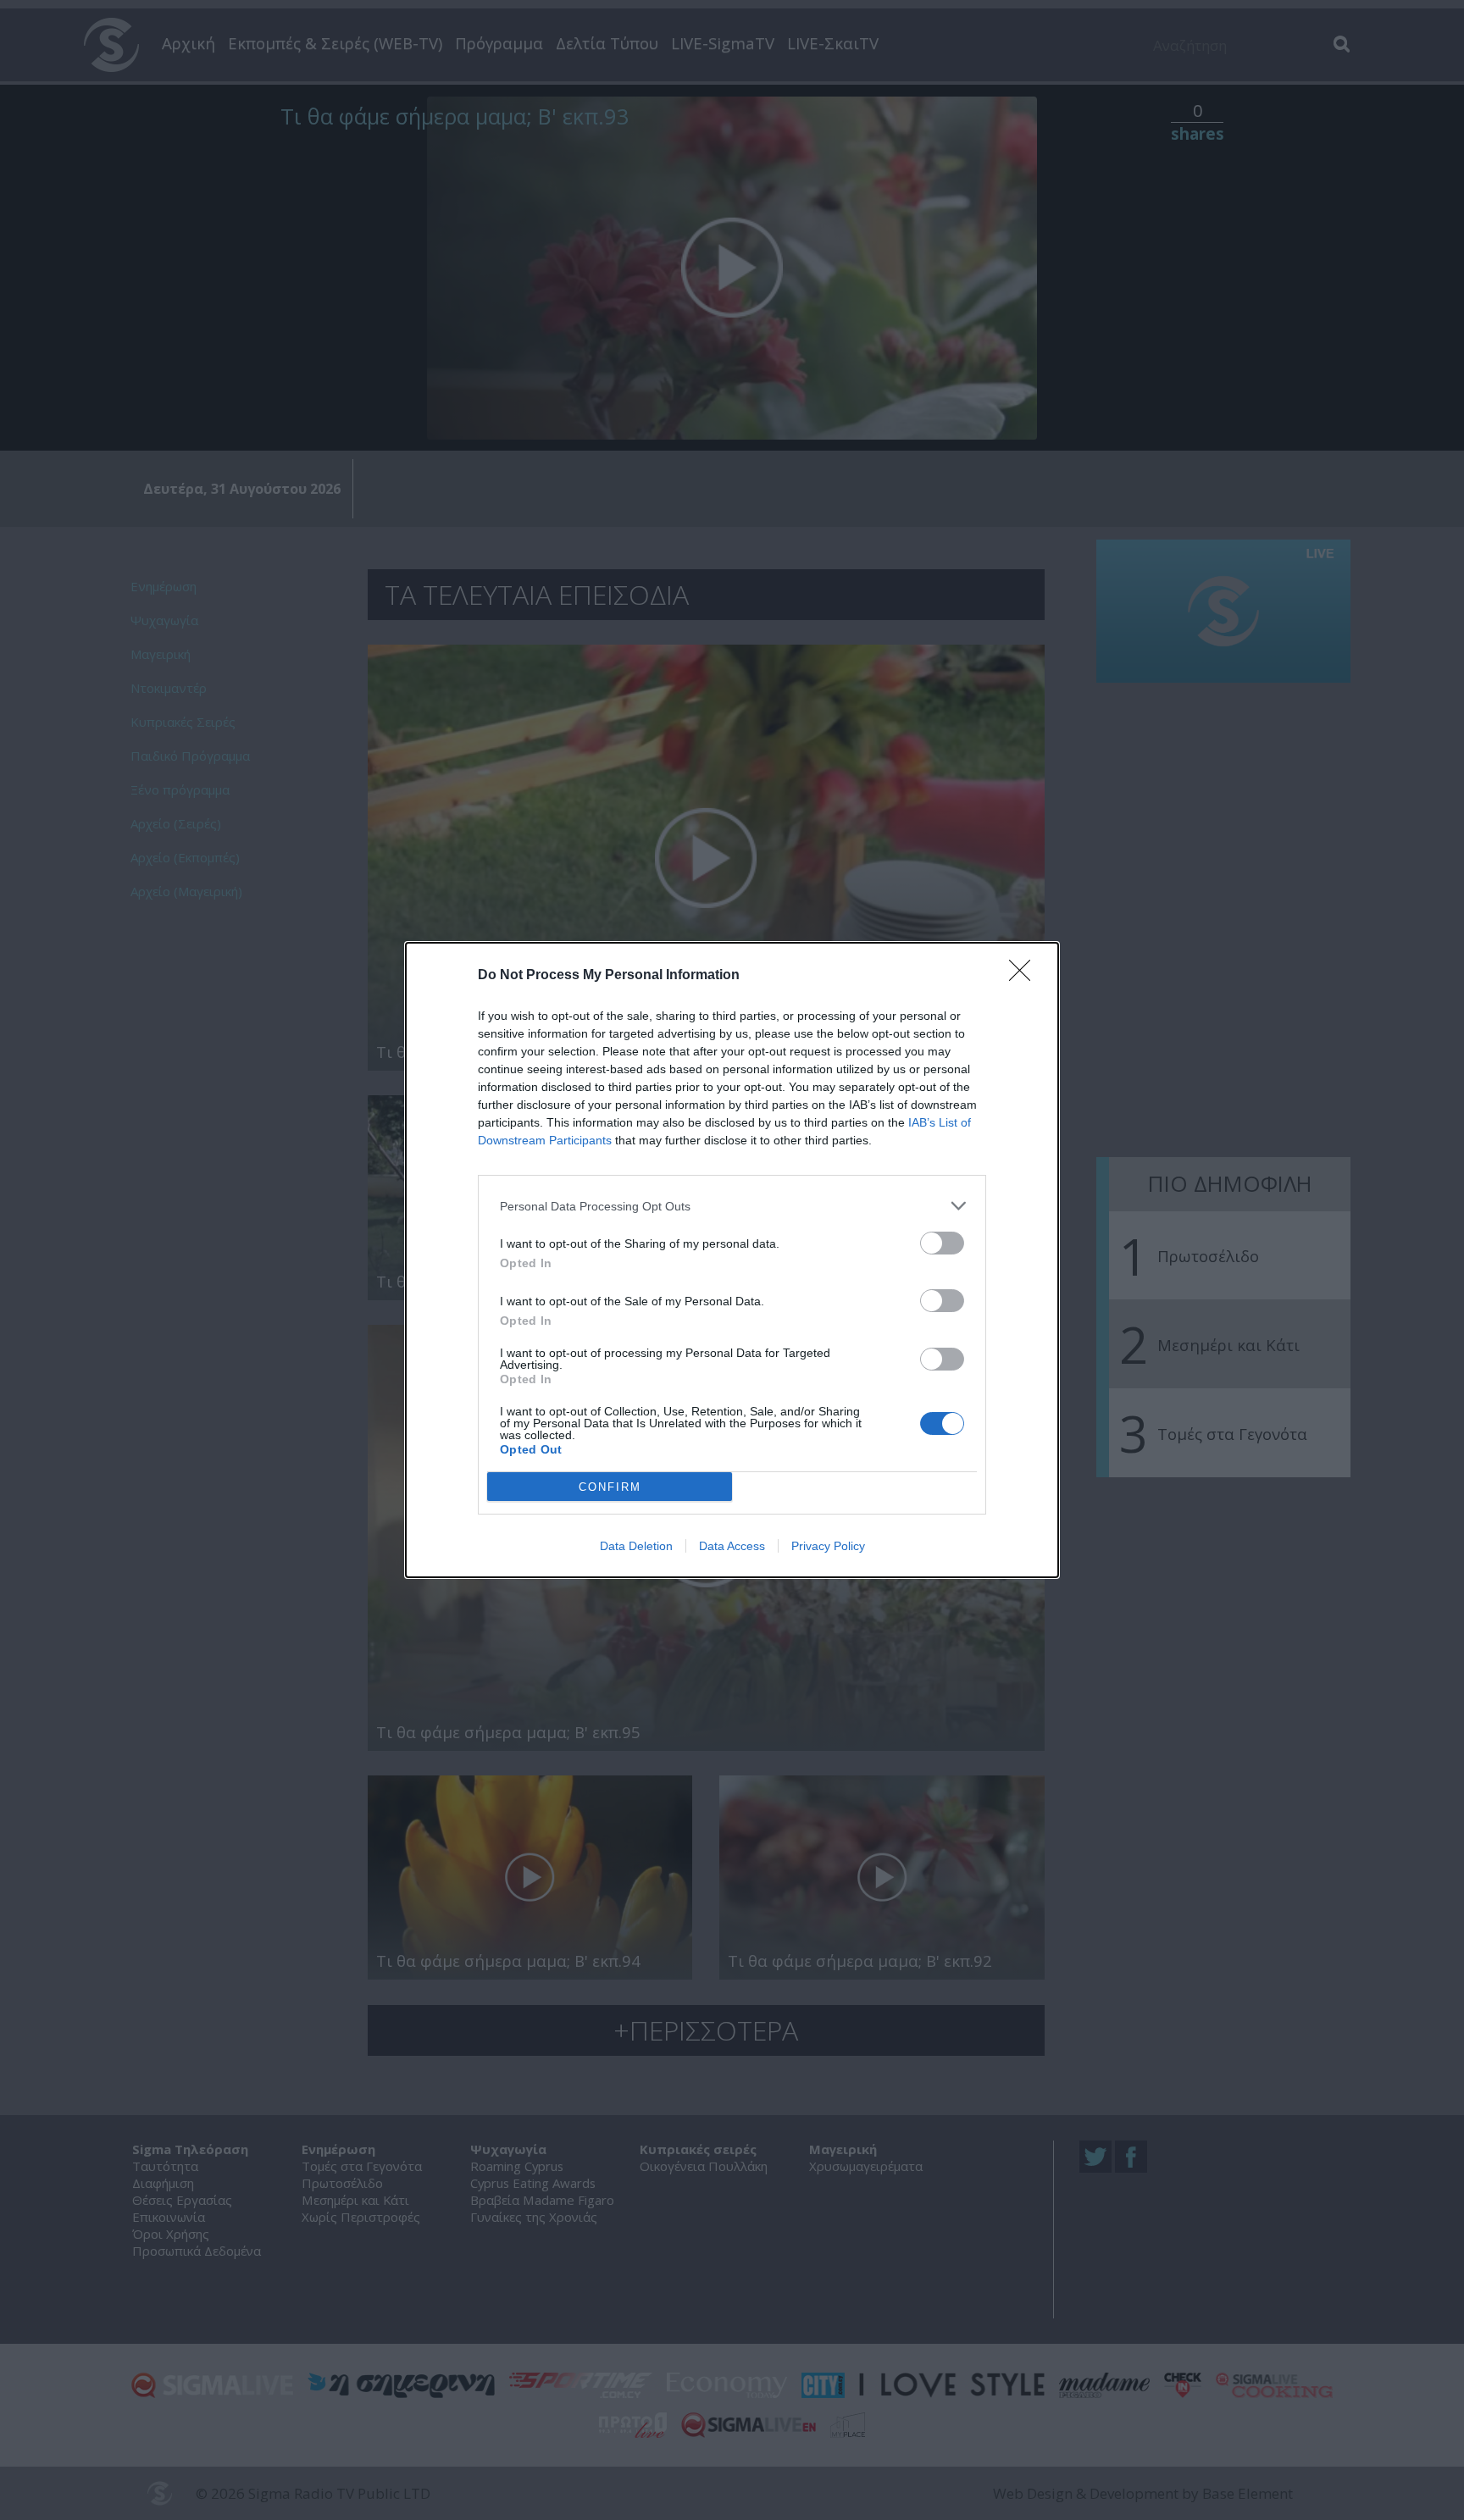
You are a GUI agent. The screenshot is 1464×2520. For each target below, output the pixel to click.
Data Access (732, 1546)
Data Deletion (636, 1546)
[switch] (942, 1243)
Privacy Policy (828, 1546)
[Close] (1025, 976)
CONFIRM (610, 1487)
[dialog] (732, 1260)
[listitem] (732, 1206)
